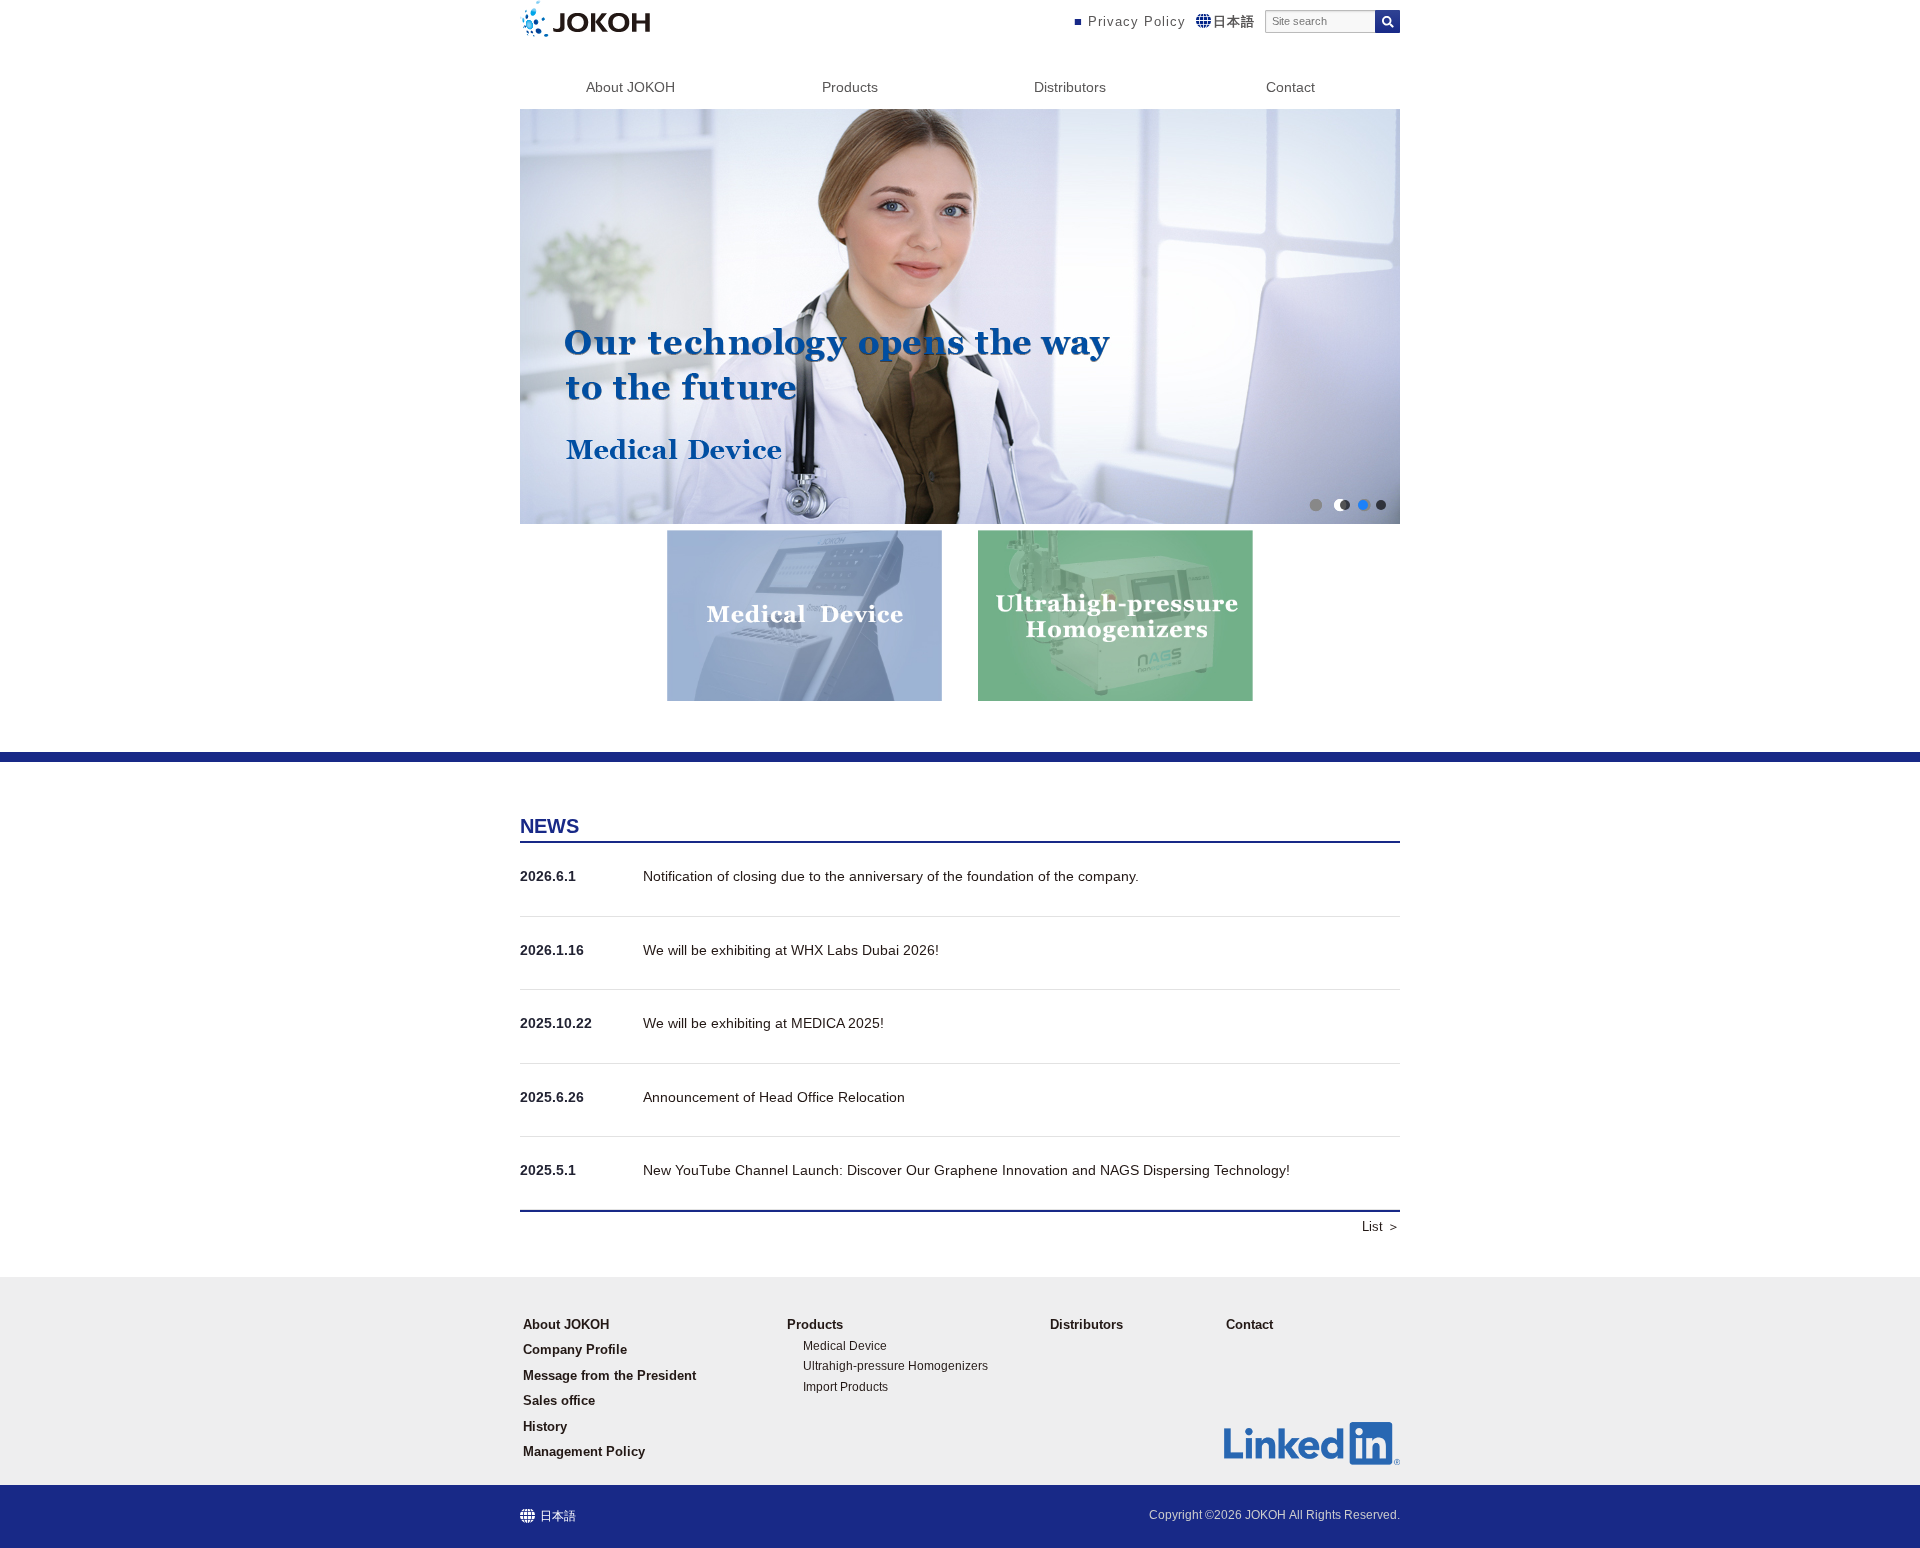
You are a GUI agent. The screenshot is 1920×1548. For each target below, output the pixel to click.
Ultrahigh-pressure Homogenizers (895, 1366)
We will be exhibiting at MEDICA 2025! (763, 1023)
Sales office (559, 1400)
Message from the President (609, 1375)
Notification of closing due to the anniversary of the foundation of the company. (891, 876)
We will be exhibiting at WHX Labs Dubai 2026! (791, 950)
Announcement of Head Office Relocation (774, 1097)
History (545, 1426)
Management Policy (584, 1451)
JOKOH (1265, 1515)
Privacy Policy (1137, 21)
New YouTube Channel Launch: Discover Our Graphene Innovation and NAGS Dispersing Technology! (966, 1170)
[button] (960, 316)
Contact (1290, 87)
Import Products (845, 1387)
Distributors (1070, 87)
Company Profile (575, 1349)
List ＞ (1381, 1226)
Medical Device (845, 1346)
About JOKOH (630, 87)
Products (850, 87)
